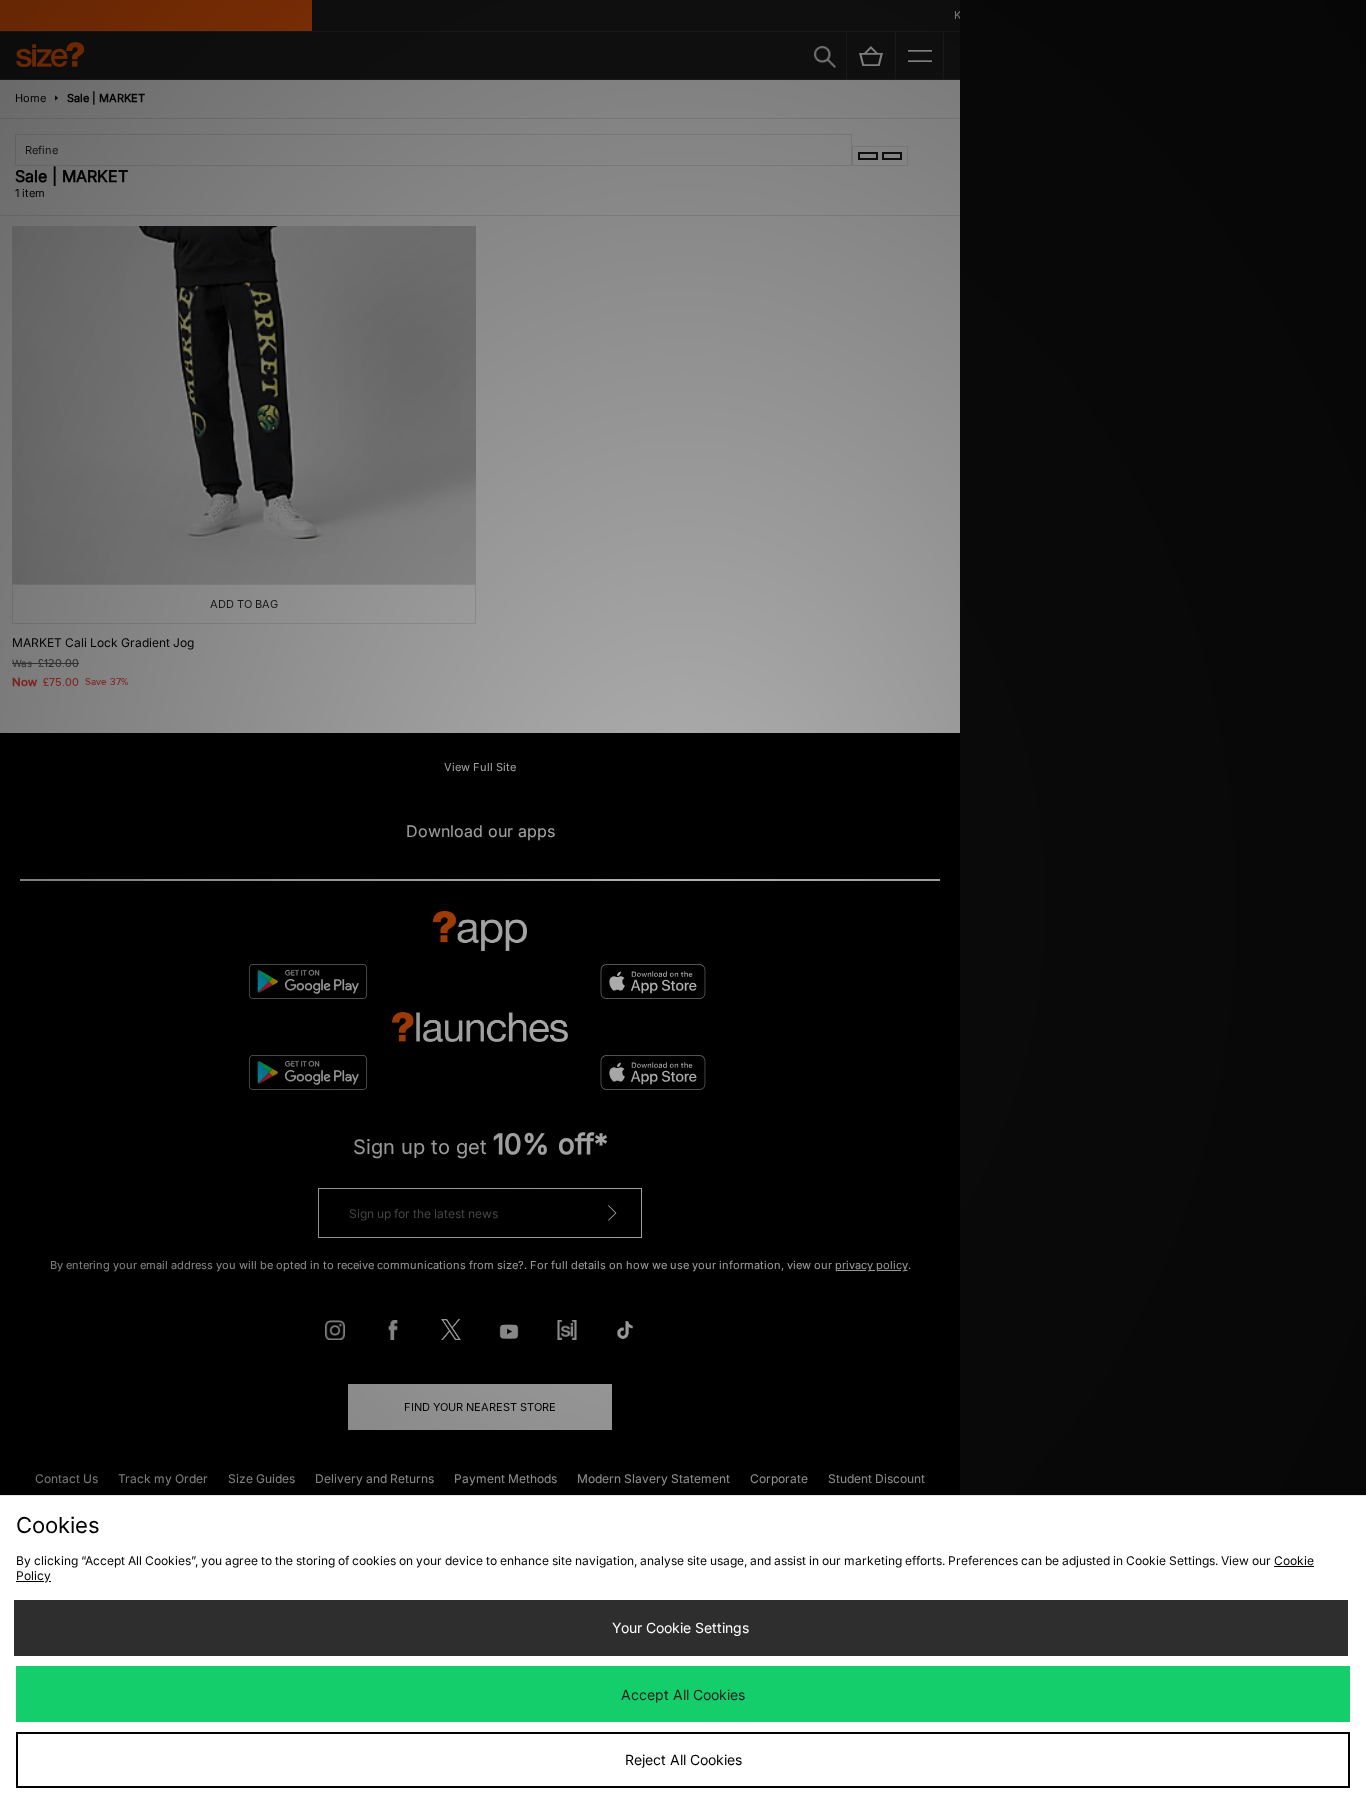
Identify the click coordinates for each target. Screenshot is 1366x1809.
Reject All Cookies (683, 1759)
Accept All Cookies (683, 1694)
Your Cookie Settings (680, 1627)
